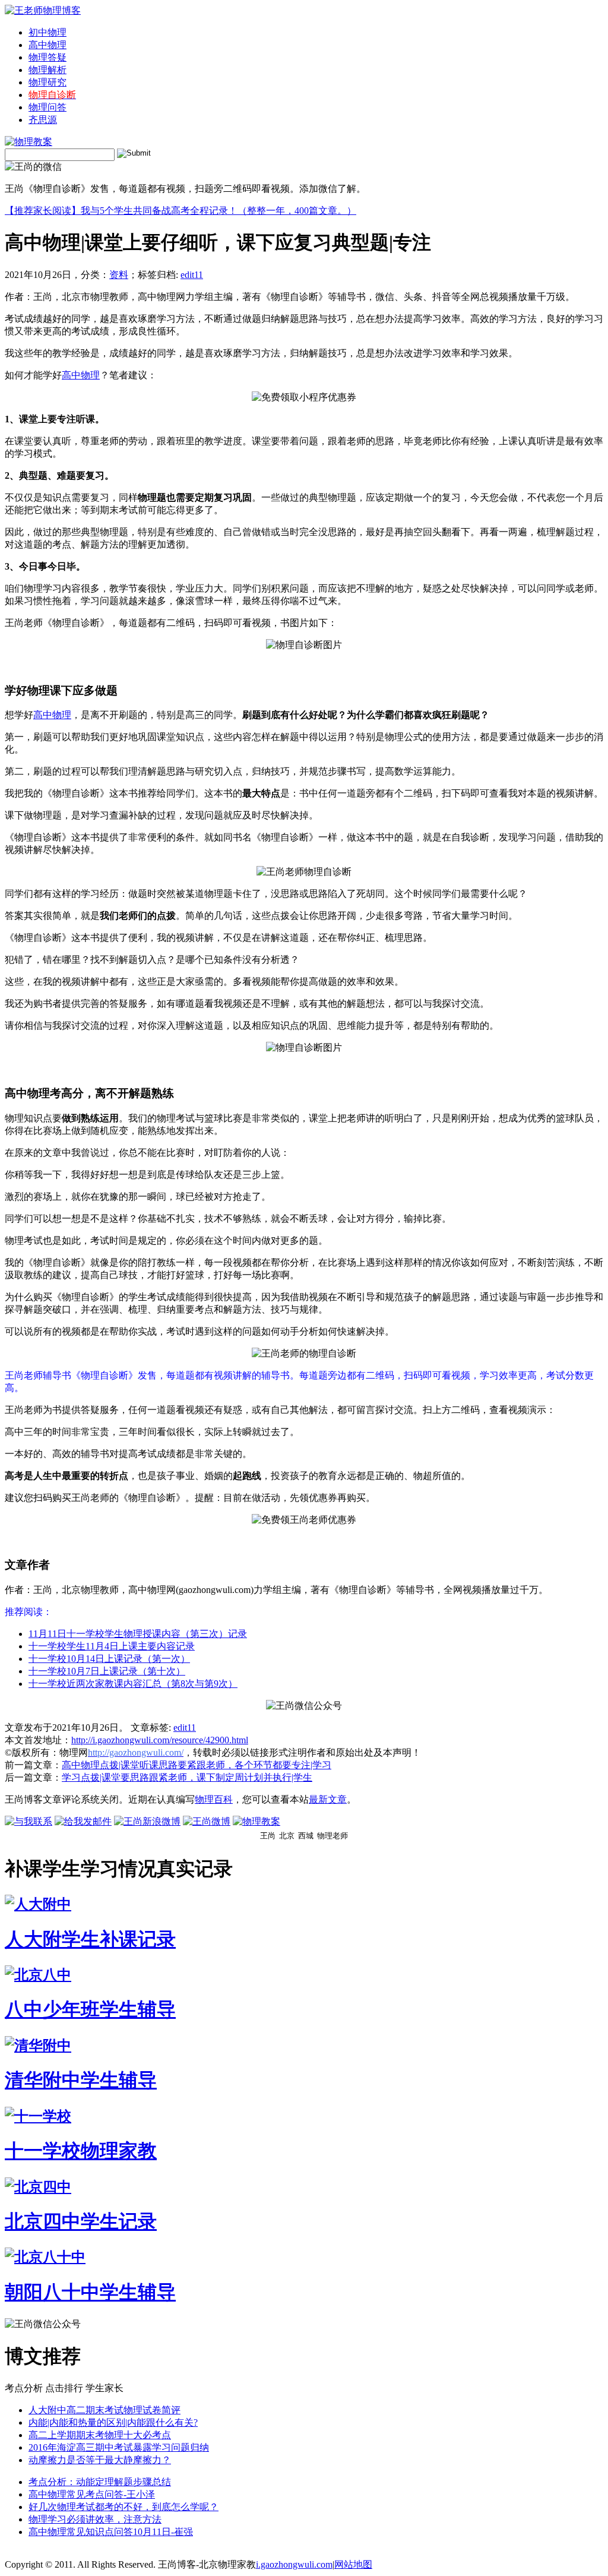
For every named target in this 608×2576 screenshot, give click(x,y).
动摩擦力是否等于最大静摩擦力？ (100, 2460)
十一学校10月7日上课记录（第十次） (107, 1671)
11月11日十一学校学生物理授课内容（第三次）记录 (138, 1634)
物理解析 (47, 70)
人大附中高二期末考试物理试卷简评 (104, 2410)
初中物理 (47, 32)
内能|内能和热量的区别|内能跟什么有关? (113, 2422)
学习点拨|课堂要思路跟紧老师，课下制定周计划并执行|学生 (187, 1777)
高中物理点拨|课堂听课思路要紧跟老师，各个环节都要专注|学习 (197, 1765)
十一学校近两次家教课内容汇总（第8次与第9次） (133, 1684)
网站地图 (353, 2564)
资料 (119, 275)
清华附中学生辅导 (81, 2080)
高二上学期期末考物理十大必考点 (100, 2435)
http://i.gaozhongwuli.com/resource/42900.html (160, 1740)
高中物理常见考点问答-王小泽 (92, 2494)
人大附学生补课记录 (90, 1939)
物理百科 (214, 1799)
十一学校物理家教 (81, 2151)
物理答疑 (47, 57)
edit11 (192, 275)
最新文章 (328, 1799)
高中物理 (47, 45)
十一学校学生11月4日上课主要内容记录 (112, 1646)
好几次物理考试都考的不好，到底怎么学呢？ (123, 2507)
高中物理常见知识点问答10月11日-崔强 (111, 2532)
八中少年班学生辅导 (90, 2009)
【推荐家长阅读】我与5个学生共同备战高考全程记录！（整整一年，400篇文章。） (180, 211)
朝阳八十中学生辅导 (90, 2292)
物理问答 (47, 107)
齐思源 (43, 120)
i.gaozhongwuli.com (294, 2564)
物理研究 (47, 82)
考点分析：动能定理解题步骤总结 (100, 2482)
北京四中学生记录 (81, 2221)
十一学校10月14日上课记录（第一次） (109, 1659)
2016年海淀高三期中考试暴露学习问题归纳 (119, 2447)
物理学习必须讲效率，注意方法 (95, 2519)
